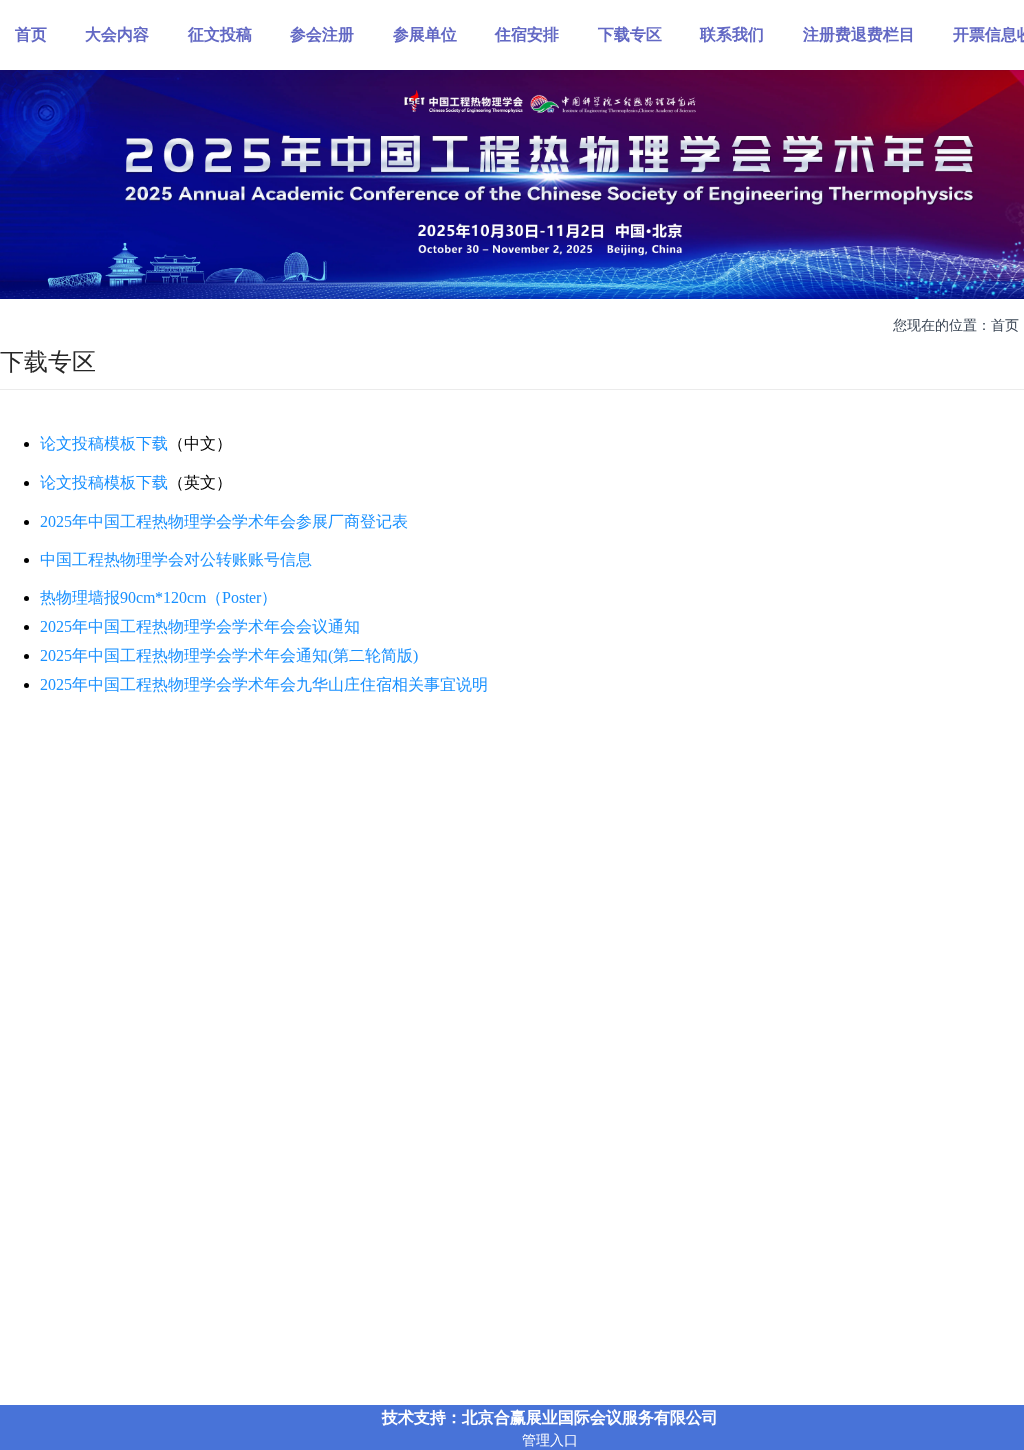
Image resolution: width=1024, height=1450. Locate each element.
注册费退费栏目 (859, 34)
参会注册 (322, 34)
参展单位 (425, 34)
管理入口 (550, 1439)
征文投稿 (220, 34)
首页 (31, 34)
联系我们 (732, 34)
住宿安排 (527, 34)
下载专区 (630, 34)
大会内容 (117, 34)
